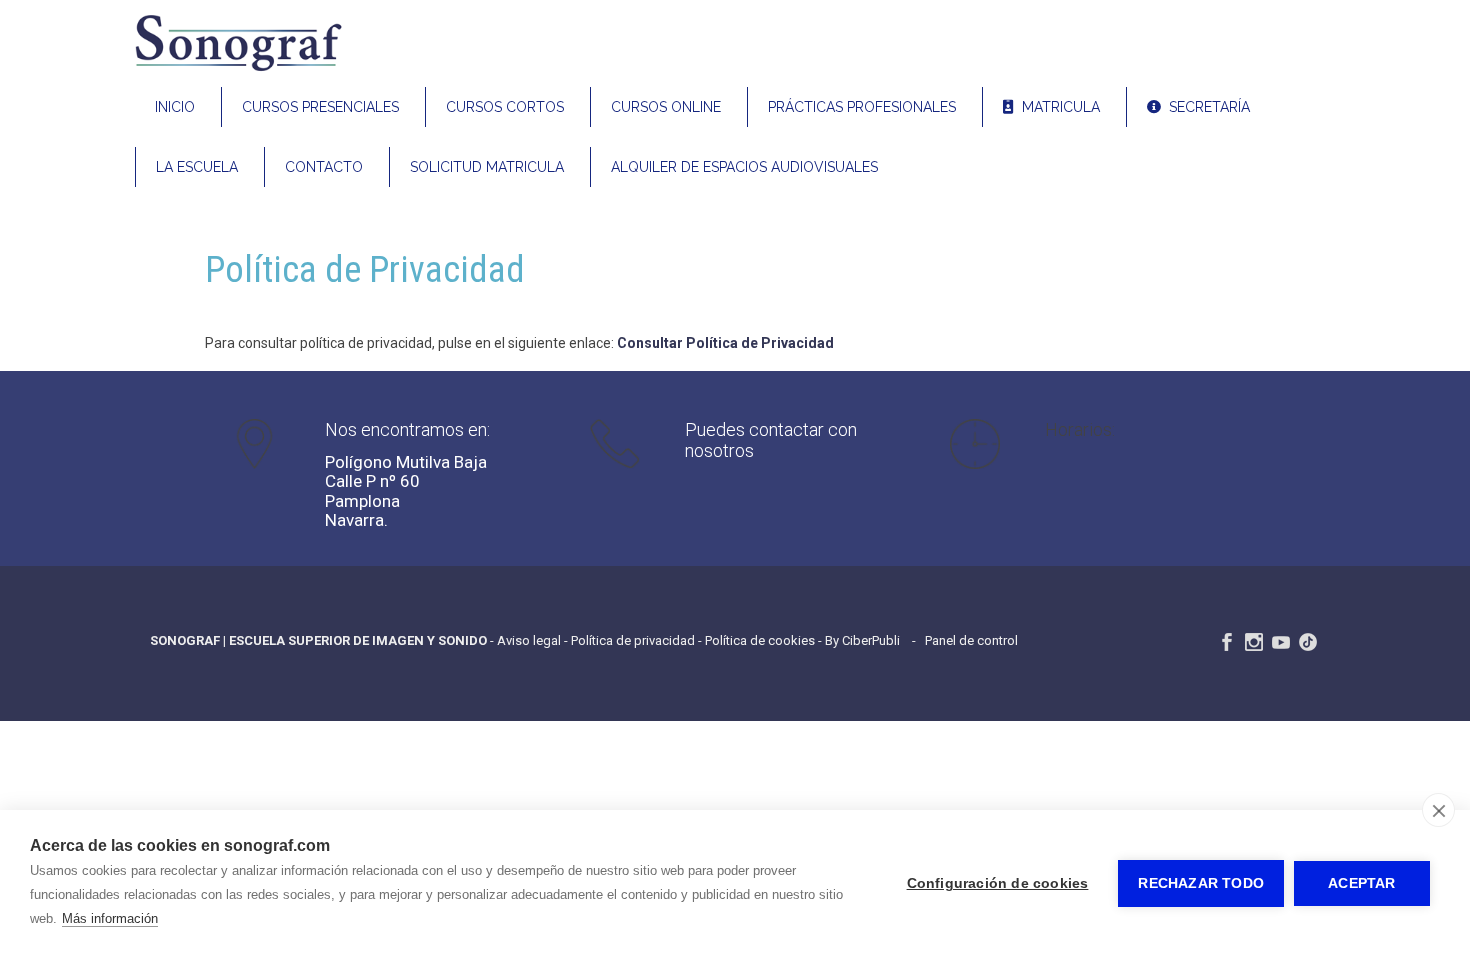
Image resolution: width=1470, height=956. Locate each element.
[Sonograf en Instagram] (1254, 642)
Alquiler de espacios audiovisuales (744, 167)
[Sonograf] (238, 69)
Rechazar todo (1201, 883)
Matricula (1057, 107)
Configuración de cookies (998, 883)
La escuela (197, 167)
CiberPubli (871, 640)
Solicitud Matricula (487, 167)
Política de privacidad (633, 640)
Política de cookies (760, 640)
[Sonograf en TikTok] (1308, 642)
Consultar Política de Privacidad (725, 343)
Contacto (324, 167)
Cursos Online (666, 107)
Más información (110, 918)
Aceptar (1361, 883)
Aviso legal (529, 640)
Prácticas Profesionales (862, 107)
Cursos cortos (505, 107)
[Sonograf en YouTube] (1281, 642)
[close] (1438, 810)
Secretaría (1205, 107)
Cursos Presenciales (320, 107)
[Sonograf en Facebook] (1227, 642)
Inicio (175, 107)
